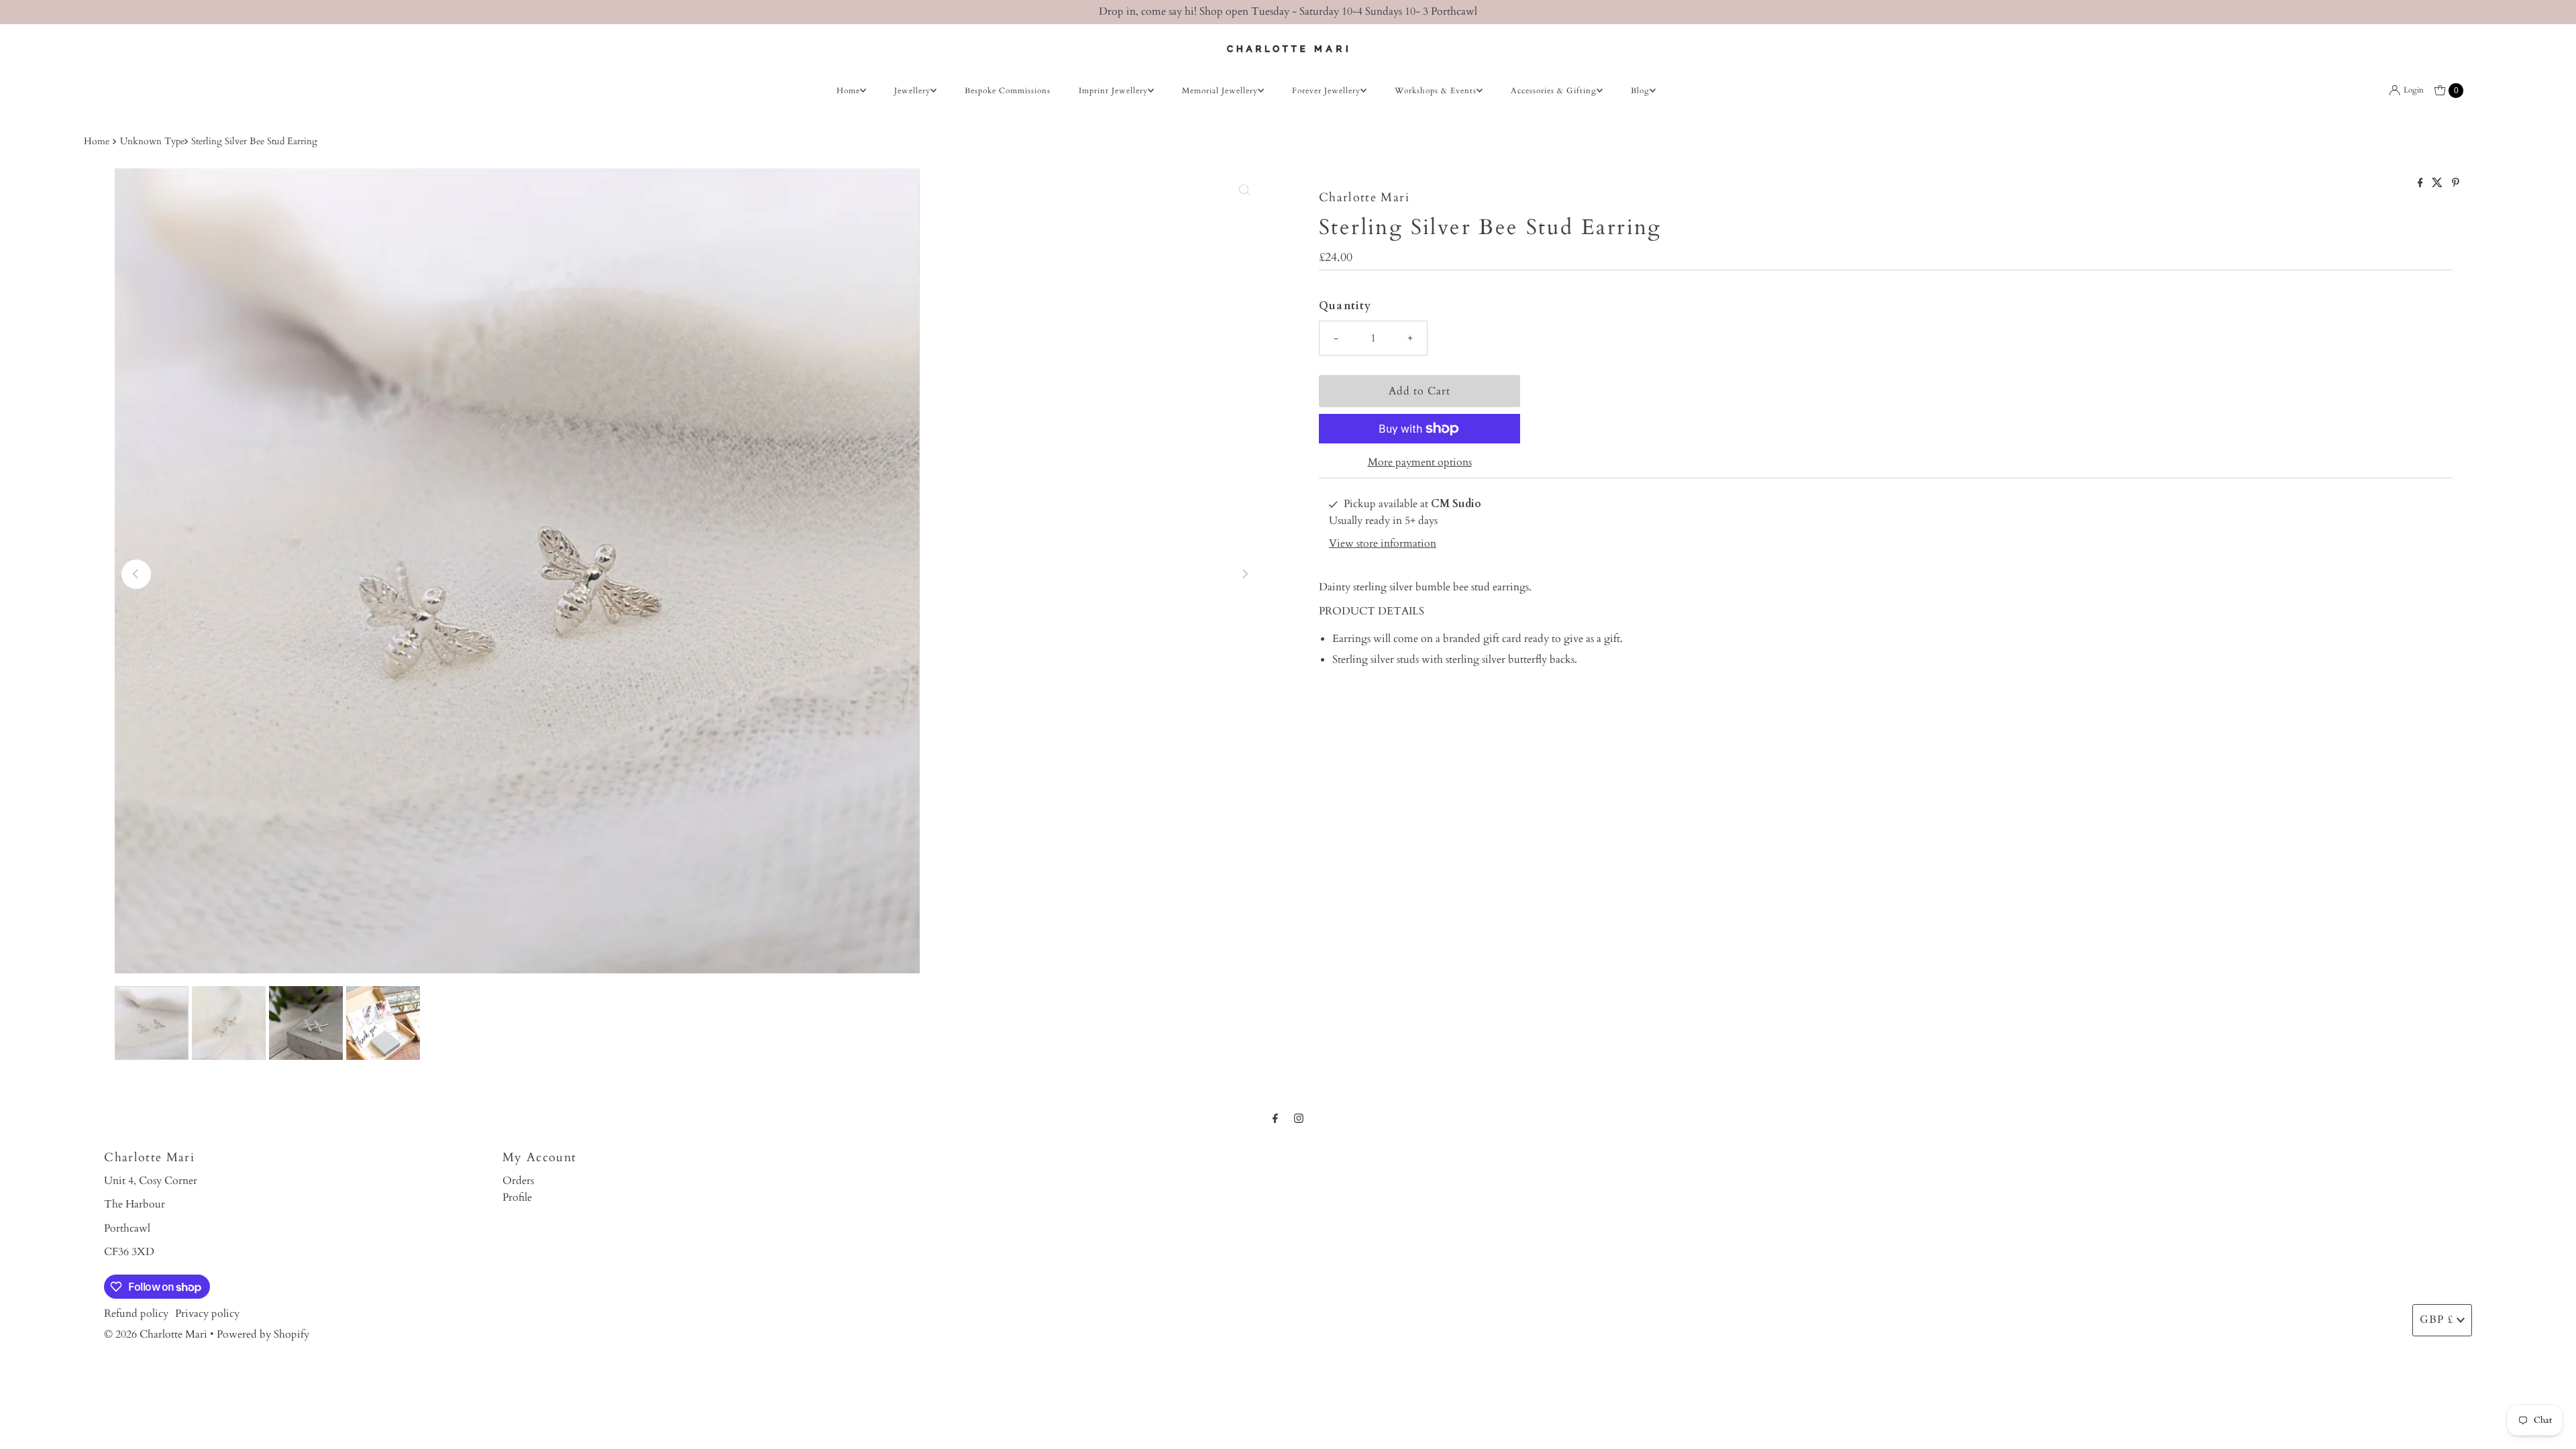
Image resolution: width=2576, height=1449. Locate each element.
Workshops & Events (1436, 91)
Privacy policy (207, 1313)
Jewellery (912, 91)
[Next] (1244, 574)
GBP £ (2436, 1320)
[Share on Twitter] (2438, 184)
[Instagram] (1299, 1119)
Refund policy (136, 1313)
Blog (1640, 91)
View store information (1383, 543)
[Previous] (136, 574)
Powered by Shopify (263, 1334)
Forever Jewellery (1326, 91)
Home (848, 91)
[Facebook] (1275, 1119)
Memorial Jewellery (1220, 91)
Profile (517, 1197)
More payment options (1420, 462)
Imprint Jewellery (1113, 91)
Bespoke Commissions (1008, 91)
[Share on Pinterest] (2456, 184)
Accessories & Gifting (1554, 91)
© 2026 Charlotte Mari (156, 1334)
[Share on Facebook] (2422, 184)
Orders (518, 1181)
